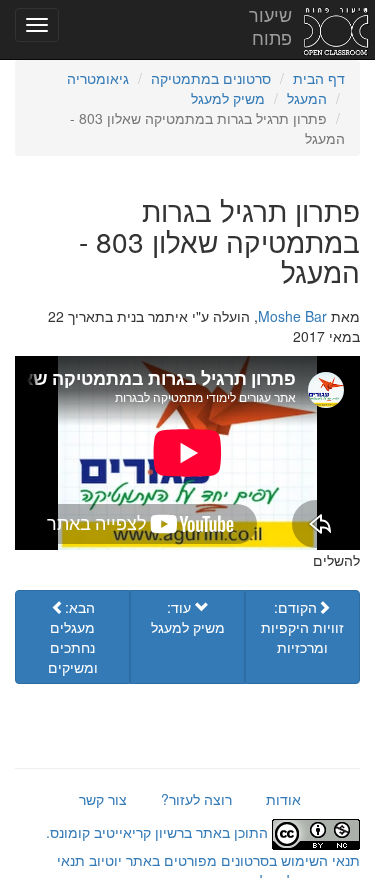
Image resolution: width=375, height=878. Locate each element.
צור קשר (103, 799)
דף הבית (319, 78)
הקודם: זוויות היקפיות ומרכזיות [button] (302, 627)
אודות (283, 799)
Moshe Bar (292, 316)
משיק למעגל (228, 98)
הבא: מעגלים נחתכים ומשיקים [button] (73, 637)
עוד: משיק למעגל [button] (188, 617)
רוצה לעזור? (196, 799)
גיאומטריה (98, 78)
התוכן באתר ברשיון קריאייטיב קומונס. (159, 832)
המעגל (307, 98)
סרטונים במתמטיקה (211, 78)
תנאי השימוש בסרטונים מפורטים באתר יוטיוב (222, 860)
